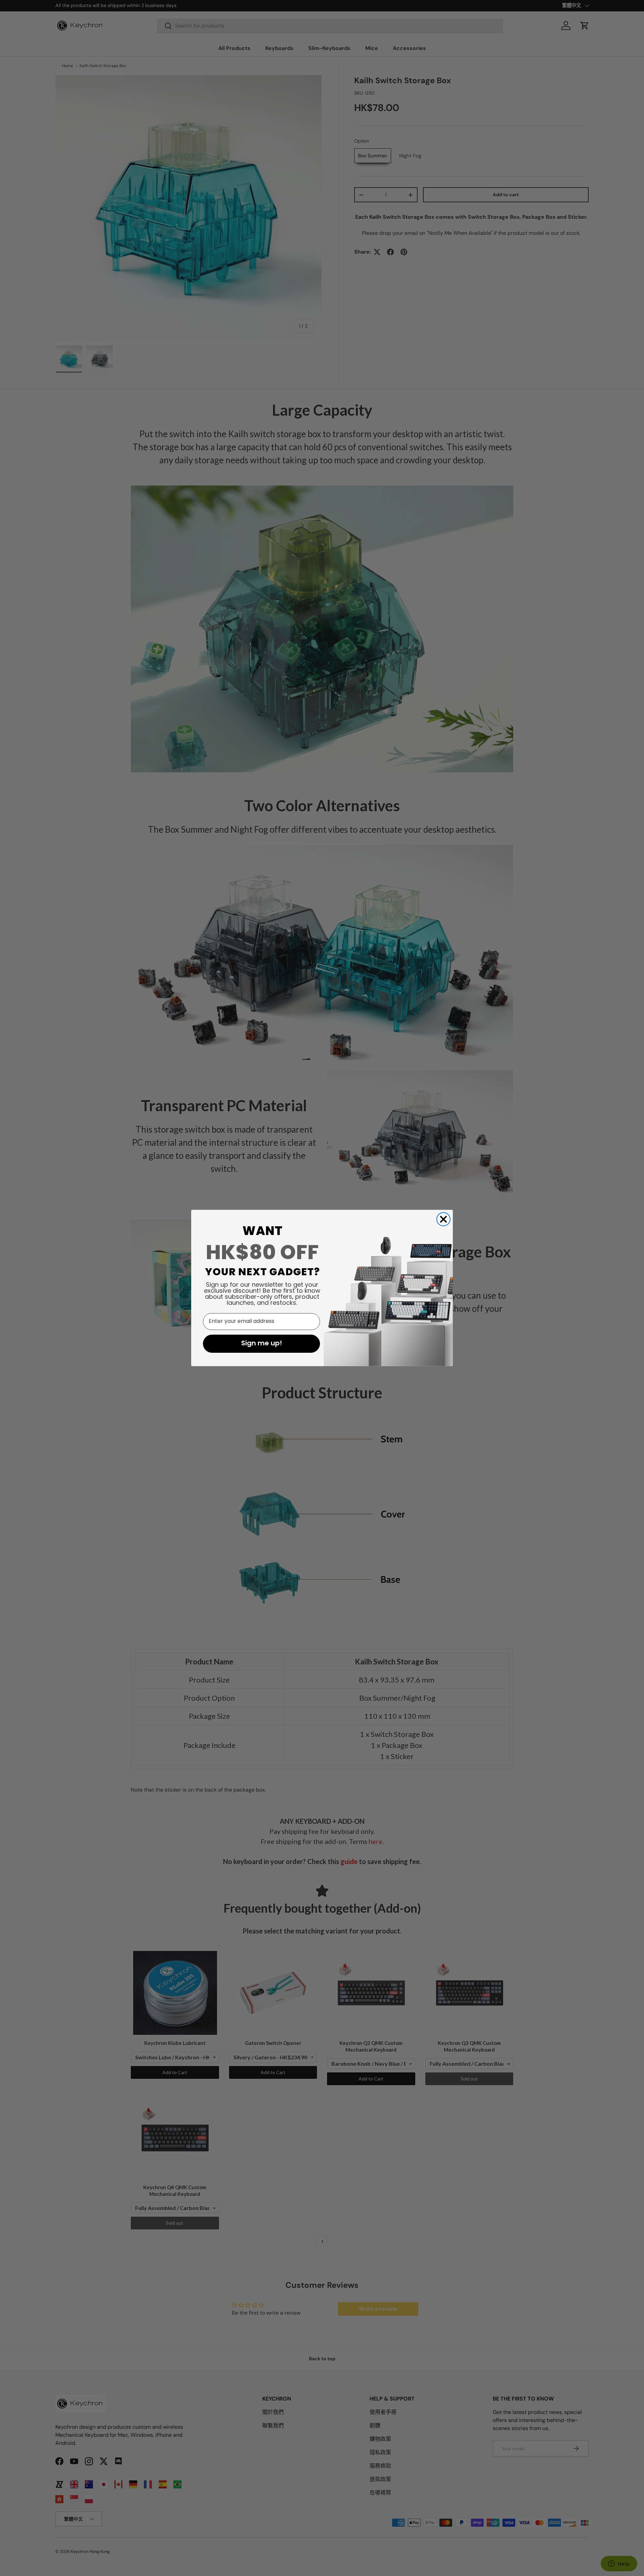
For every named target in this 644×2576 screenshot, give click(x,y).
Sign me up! (262, 1344)
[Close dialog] (443, 1219)
